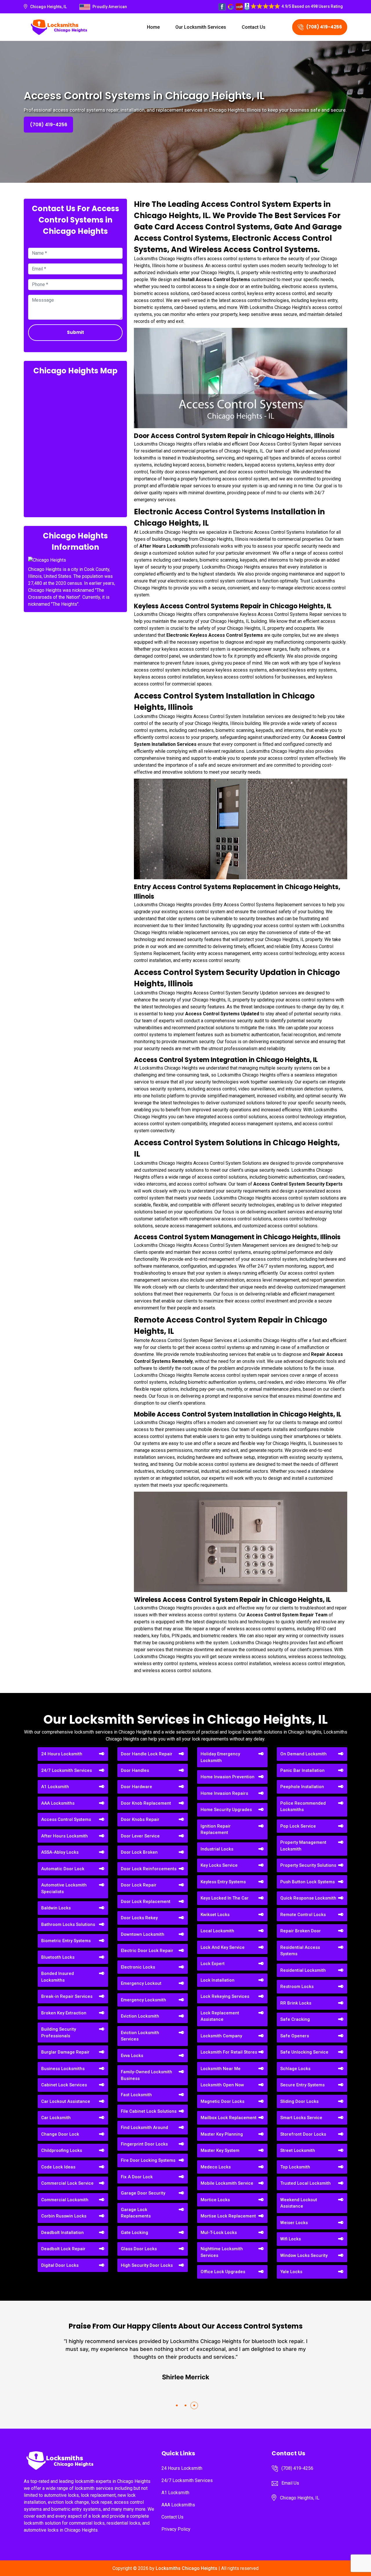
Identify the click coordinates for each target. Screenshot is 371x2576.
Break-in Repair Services (67, 1996)
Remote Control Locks (303, 1915)
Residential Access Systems (300, 1951)
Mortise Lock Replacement (228, 2216)
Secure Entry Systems (302, 2085)
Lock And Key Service (223, 1947)
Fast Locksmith (136, 2095)
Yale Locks (291, 2272)
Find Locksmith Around (144, 2128)
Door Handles (135, 1770)
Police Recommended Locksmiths (303, 1807)
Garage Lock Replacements (136, 2213)
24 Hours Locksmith (62, 1754)
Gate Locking (134, 2233)
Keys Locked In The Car (225, 1898)
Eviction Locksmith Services (140, 2036)
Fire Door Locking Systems (148, 2160)
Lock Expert (213, 1964)
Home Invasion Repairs (224, 1793)
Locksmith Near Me (221, 2069)
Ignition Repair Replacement (216, 1829)
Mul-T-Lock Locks (219, 2233)
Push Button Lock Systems (308, 1882)
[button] (177, 2405)
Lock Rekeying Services (225, 1996)
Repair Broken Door (301, 1931)
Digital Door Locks (60, 2265)
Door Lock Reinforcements (149, 1869)
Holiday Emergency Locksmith (220, 1757)
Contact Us (254, 27)
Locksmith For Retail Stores (229, 2052)
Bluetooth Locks (58, 1957)
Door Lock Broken (139, 1852)
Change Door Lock (60, 2134)
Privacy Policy (176, 2529)
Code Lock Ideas (58, 2167)
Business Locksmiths (63, 2069)
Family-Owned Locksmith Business (147, 2075)
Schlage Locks (295, 2069)
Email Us (290, 2483)
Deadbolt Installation (62, 2233)
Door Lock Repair (139, 1885)
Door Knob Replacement (146, 1803)
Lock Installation (218, 1980)
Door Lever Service (140, 1836)
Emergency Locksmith (143, 2000)
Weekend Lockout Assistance (299, 2203)
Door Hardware (137, 1787)
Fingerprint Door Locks (144, 2144)
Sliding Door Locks (299, 2101)
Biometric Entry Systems (66, 1941)
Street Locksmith (298, 2150)
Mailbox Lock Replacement (229, 2118)
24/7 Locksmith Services (67, 1770)
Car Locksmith (56, 2118)
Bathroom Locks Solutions (68, 1924)
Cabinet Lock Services (64, 2085)
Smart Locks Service (301, 2118)
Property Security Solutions (308, 1865)
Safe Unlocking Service (304, 2052)
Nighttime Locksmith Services (222, 2252)
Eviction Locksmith (140, 2016)
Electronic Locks (138, 1967)
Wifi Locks (291, 2239)
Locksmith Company (221, 2036)
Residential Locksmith (303, 1970)
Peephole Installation (302, 1787)
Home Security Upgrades (226, 1810)
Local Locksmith (217, 1931)
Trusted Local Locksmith (305, 2183)
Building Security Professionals (59, 2033)
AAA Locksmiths (58, 1803)
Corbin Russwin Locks (64, 2216)
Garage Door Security (143, 2193)
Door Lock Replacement (146, 1902)
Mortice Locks (215, 2200)
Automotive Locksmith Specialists (64, 1888)
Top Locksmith (295, 2167)
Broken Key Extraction (64, 2013)
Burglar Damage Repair (65, 2052)
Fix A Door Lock (137, 2177)
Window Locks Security (304, 2255)
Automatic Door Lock (63, 1869)
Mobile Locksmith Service (227, 2183)
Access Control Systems (66, 1819)
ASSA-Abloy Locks (60, 1852)
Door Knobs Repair (140, 1819)
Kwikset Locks (215, 1915)
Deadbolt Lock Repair (63, 2249)
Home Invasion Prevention (228, 1777)
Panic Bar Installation (302, 1770)
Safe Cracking (295, 2019)
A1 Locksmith (55, 1787)
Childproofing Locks (62, 2150)
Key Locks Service (219, 1865)
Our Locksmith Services (201, 27)
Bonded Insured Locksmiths (58, 1977)
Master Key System (220, 2150)
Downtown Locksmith (143, 1934)
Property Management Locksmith (303, 1846)
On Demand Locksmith (303, 1754)
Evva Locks (132, 2056)
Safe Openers (295, 2036)
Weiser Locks (294, 2223)
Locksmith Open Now (222, 2085)
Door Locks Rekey (139, 1918)
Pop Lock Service (298, 1826)
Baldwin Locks (56, 1908)
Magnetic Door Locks (222, 2101)
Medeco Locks (216, 2167)
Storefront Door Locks (303, 2134)
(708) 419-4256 (324, 27)
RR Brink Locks (296, 2003)
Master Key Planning (222, 2134)
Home (153, 27)
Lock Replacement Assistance (220, 2016)
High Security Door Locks (147, 2265)
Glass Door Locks (139, 2249)
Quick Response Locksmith (308, 1898)
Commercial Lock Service (67, 2183)
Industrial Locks (217, 1849)
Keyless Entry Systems (223, 1882)
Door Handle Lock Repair (147, 1754)
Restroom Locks (297, 1987)
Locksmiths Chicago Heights (187, 2568)
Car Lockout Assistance (66, 2101)
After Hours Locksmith (64, 1836)
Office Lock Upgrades (223, 2272)
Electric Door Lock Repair (147, 1951)
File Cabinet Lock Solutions (149, 2111)
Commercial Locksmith (65, 2200)
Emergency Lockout (141, 1983)
